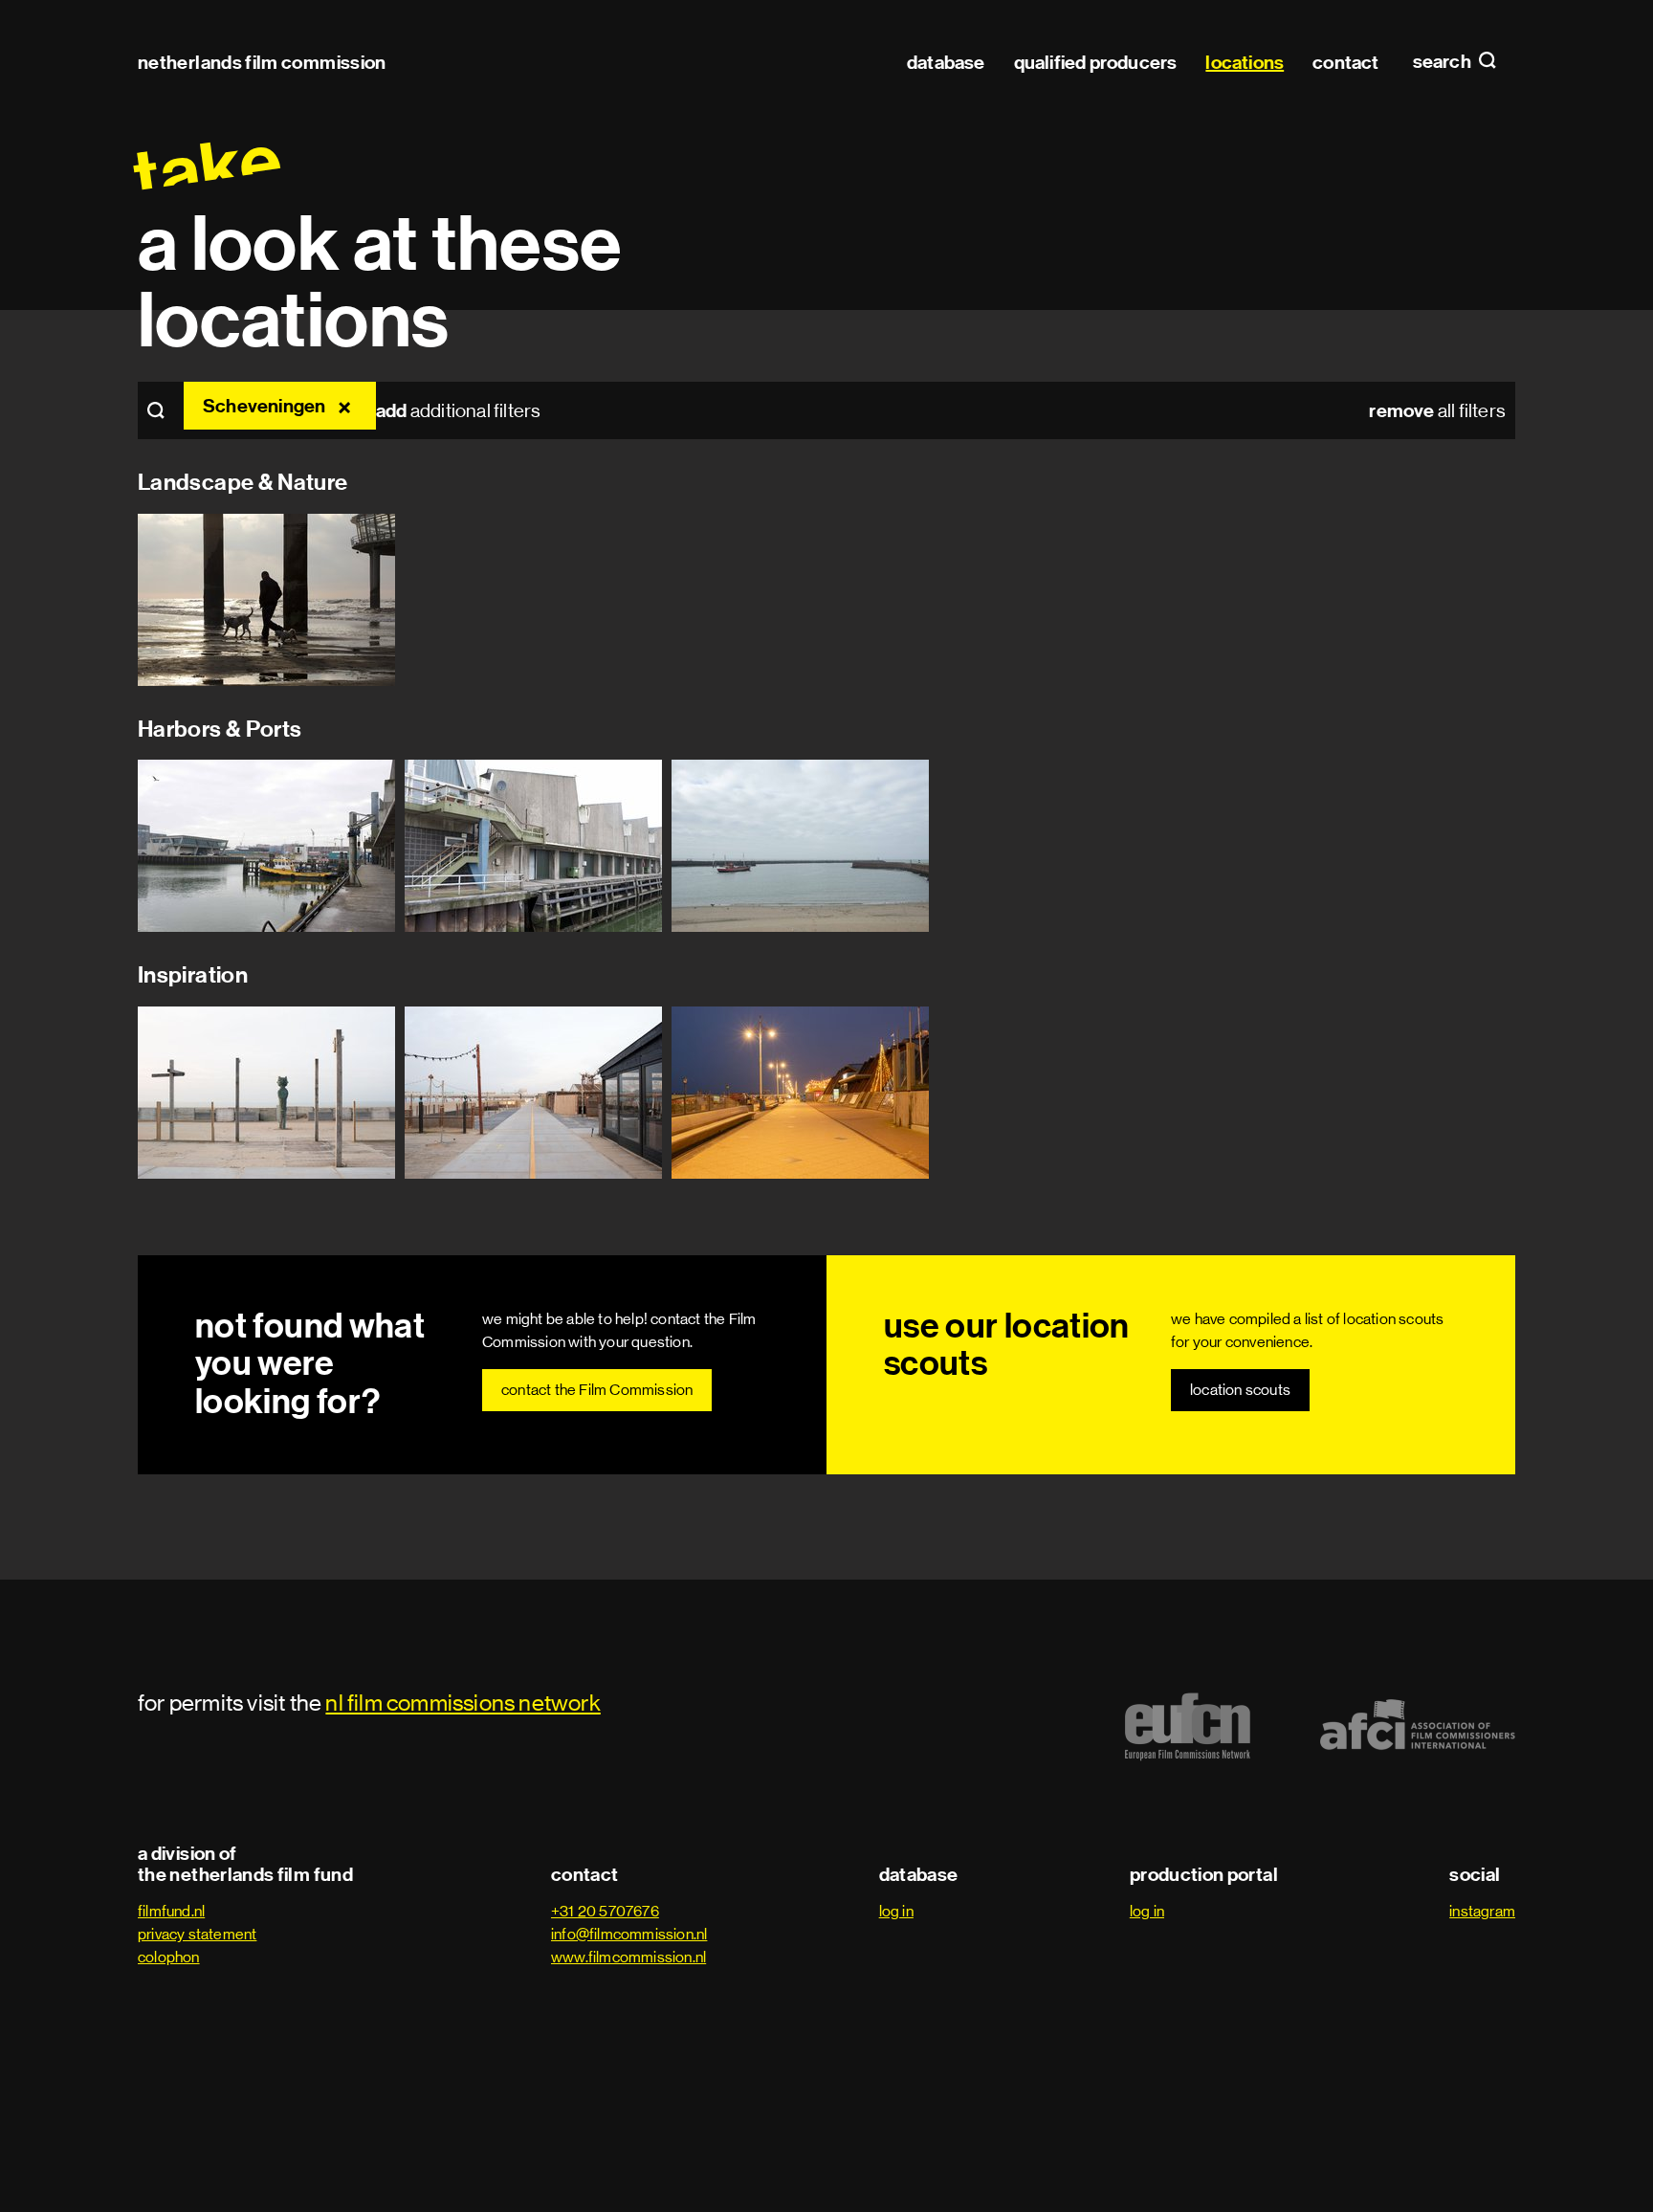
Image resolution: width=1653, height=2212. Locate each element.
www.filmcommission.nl (628, 1957)
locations (1245, 62)
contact (1345, 62)
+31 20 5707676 (605, 1911)
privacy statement (197, 1934)
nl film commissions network (463, 1703)
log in (896, 1911)
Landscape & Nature (242, 482)
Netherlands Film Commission (262, 62)
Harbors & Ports (220, 729)
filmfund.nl (171, 1911)
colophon (169, 1957)
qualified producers (1096, 62)
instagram (1482, 1911)
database (946, 62)
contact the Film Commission (597, 1390)
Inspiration (193, 975)
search (1444, 62)
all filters (1437, 410)
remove (347, 406)
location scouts (1240, 1390)
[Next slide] (1605, 600)
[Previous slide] (48, 600)
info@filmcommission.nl (629, 1934)
